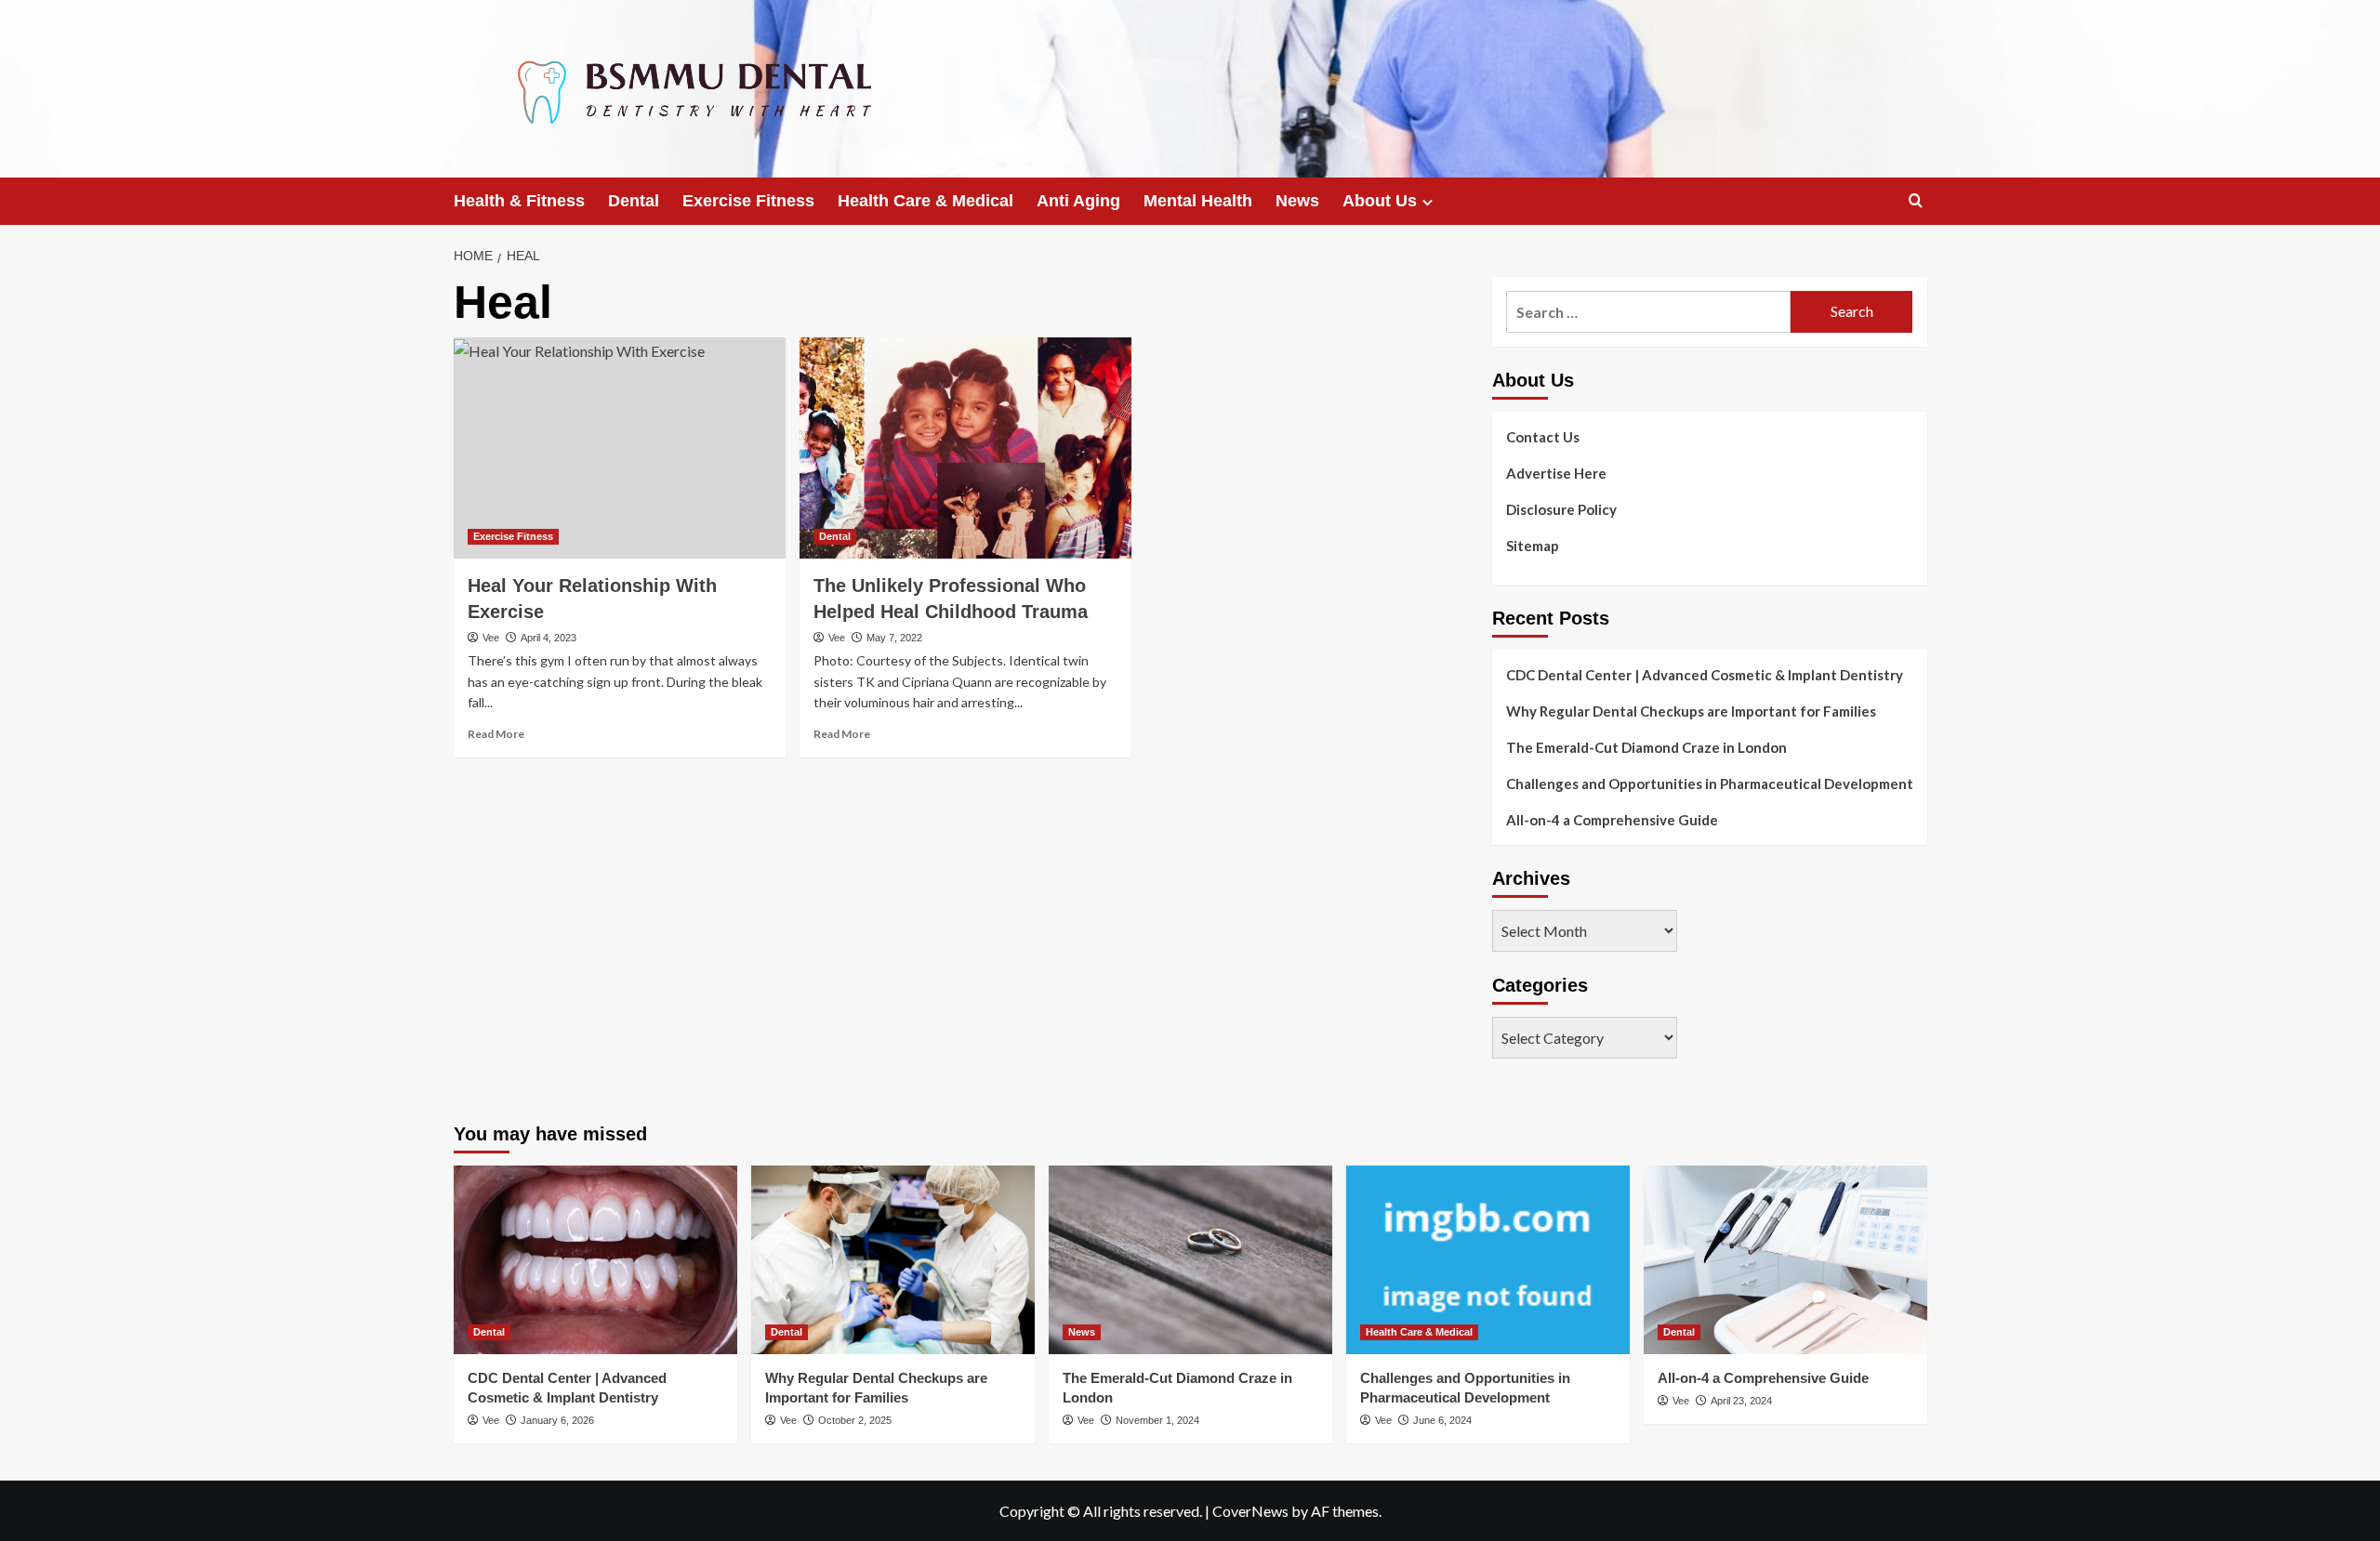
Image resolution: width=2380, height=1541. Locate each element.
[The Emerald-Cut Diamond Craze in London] (1190, 1260)
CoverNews (1250, 1511)
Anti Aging (1078, 201)
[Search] (1916, 201)
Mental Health (1198, 201)
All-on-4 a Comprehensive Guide (1612, 820)
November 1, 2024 (1157, 1420)
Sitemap (1533, 546)
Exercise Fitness (748, 201)
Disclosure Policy (1561, 509)
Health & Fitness (519, 201)
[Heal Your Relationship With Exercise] (620, 448)
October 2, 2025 (855, 1420)
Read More (496, 734)
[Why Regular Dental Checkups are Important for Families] (893, 1260)
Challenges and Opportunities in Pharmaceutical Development (1710, 784)
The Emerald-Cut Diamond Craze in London (1646, 747)
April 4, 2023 (549, 638)
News (1297, 201)
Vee (491, 638)
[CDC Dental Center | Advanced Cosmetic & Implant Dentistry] (595, 1260)
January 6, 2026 (557, 1420)
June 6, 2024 (1442, 1420)
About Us (1380, 201)
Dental (634, 201)
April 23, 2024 (1741, 1401)
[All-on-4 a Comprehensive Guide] (1785, 1260)
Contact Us (1543, 437)
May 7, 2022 (894, 638)
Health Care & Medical (926, 201)
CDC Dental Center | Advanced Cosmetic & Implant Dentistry (1705, 675)
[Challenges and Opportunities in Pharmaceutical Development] (1488, 1260)
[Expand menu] (1428, 202)
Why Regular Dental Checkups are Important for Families (1691, 711)
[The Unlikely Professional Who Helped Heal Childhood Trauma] (965, 448)
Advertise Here (1556, 473)
